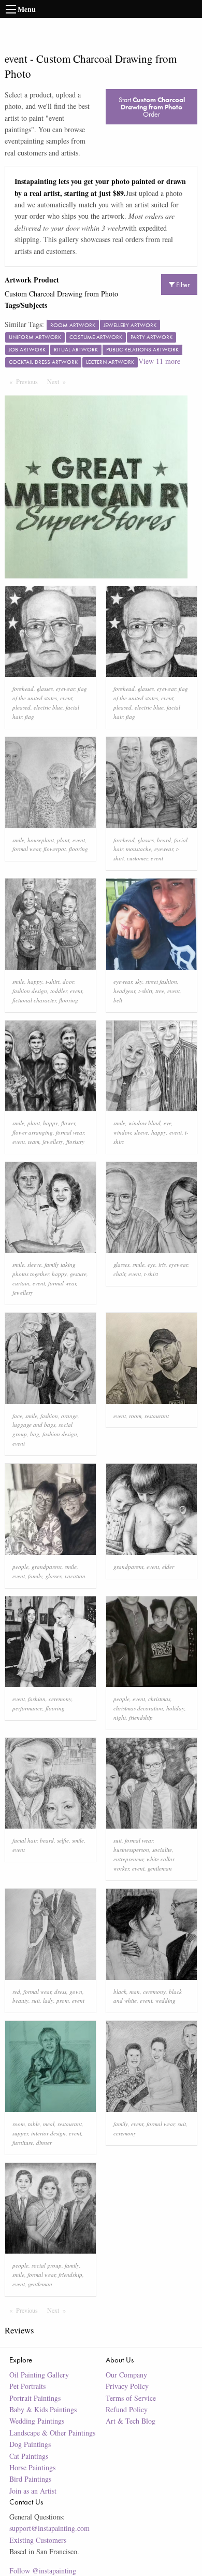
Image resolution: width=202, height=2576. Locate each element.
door (68, 981)
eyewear (65, 689)
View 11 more (159, 361)
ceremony (60, 1699)
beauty (20, 2000)
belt (118, 1000)
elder (168, 1567)
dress (60, 1992)
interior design (48, 2133)
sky (139, 981)
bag (35, 1434)
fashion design (30, 991)
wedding (165, 2000)
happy (35, 981)
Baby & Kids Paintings (43, 2409)
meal (49, 2124)
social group (47, 2265)
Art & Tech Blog (131, 2421)
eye (168, 1123)
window (122, 1132)
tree (160, 991)
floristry (75, 1142)
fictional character (34, 1000)
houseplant (41, 840)
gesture (78, 1274)
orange (69, 1416)
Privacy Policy (127, 2386)
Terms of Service (131, 2398)
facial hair (25, 1840)
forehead (23, 689)
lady (48, 2000)
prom (63, 2000)
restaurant (157, 1416)
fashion (49, 1416)
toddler (59, 991)
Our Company (126, 2375)
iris (162, 1264)
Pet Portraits (27, 2386)
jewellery (53, 1142)
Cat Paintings (29, 2456)
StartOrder (152, 107)
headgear (124, 991)
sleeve (141, 1132)
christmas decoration (138, 1708)
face (17, 1416)
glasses (45, 689)
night (120, 1717)
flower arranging (33, 1132)
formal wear (26, 849)
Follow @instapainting (43, 2571)
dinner (44, 2142)
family (35, 1576)
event (66, 698)
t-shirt (53, 981)
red (16, 1992)
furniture (23, 2142)
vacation (75, 1576)
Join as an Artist (33, 2491)
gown (76, 1992)
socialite (162, 1850)
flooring (78, 849)
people (20, 1567)
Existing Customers (38, 2540)
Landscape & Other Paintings (52, 2433)
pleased (21, 707)
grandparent (47, 1567)
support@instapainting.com (49, 2528)
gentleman (160, 1868)
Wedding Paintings (37, 2421)
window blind (145, 1123)
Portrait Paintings (35, 2398)
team (34, 1142)
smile (18, 840)
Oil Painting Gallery (39, 2375)
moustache (139, 849)
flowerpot (55, 849)
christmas (159, 1699)
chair (119, 1274)
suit (118, 1840)
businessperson (131, 1850)
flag (30, 717)
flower (68, 1123)
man (135, 1992)
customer (137, 858)
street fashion (161, 981)
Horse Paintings (32, 2467)
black (120, 1992)
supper (20, 2133)
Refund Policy (127, 2409)
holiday (175, 1708)
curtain (21, 1283)
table (34, 2124)
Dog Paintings (30, 2444)
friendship (141, 1717)
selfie (63, 1840)
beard (164, 840)
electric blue (48, 707)
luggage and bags (34, 1425)
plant (63, 840)
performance (27, 1708)
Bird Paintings (30, 2479)
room (135, 1416)
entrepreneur (128, 1859)
